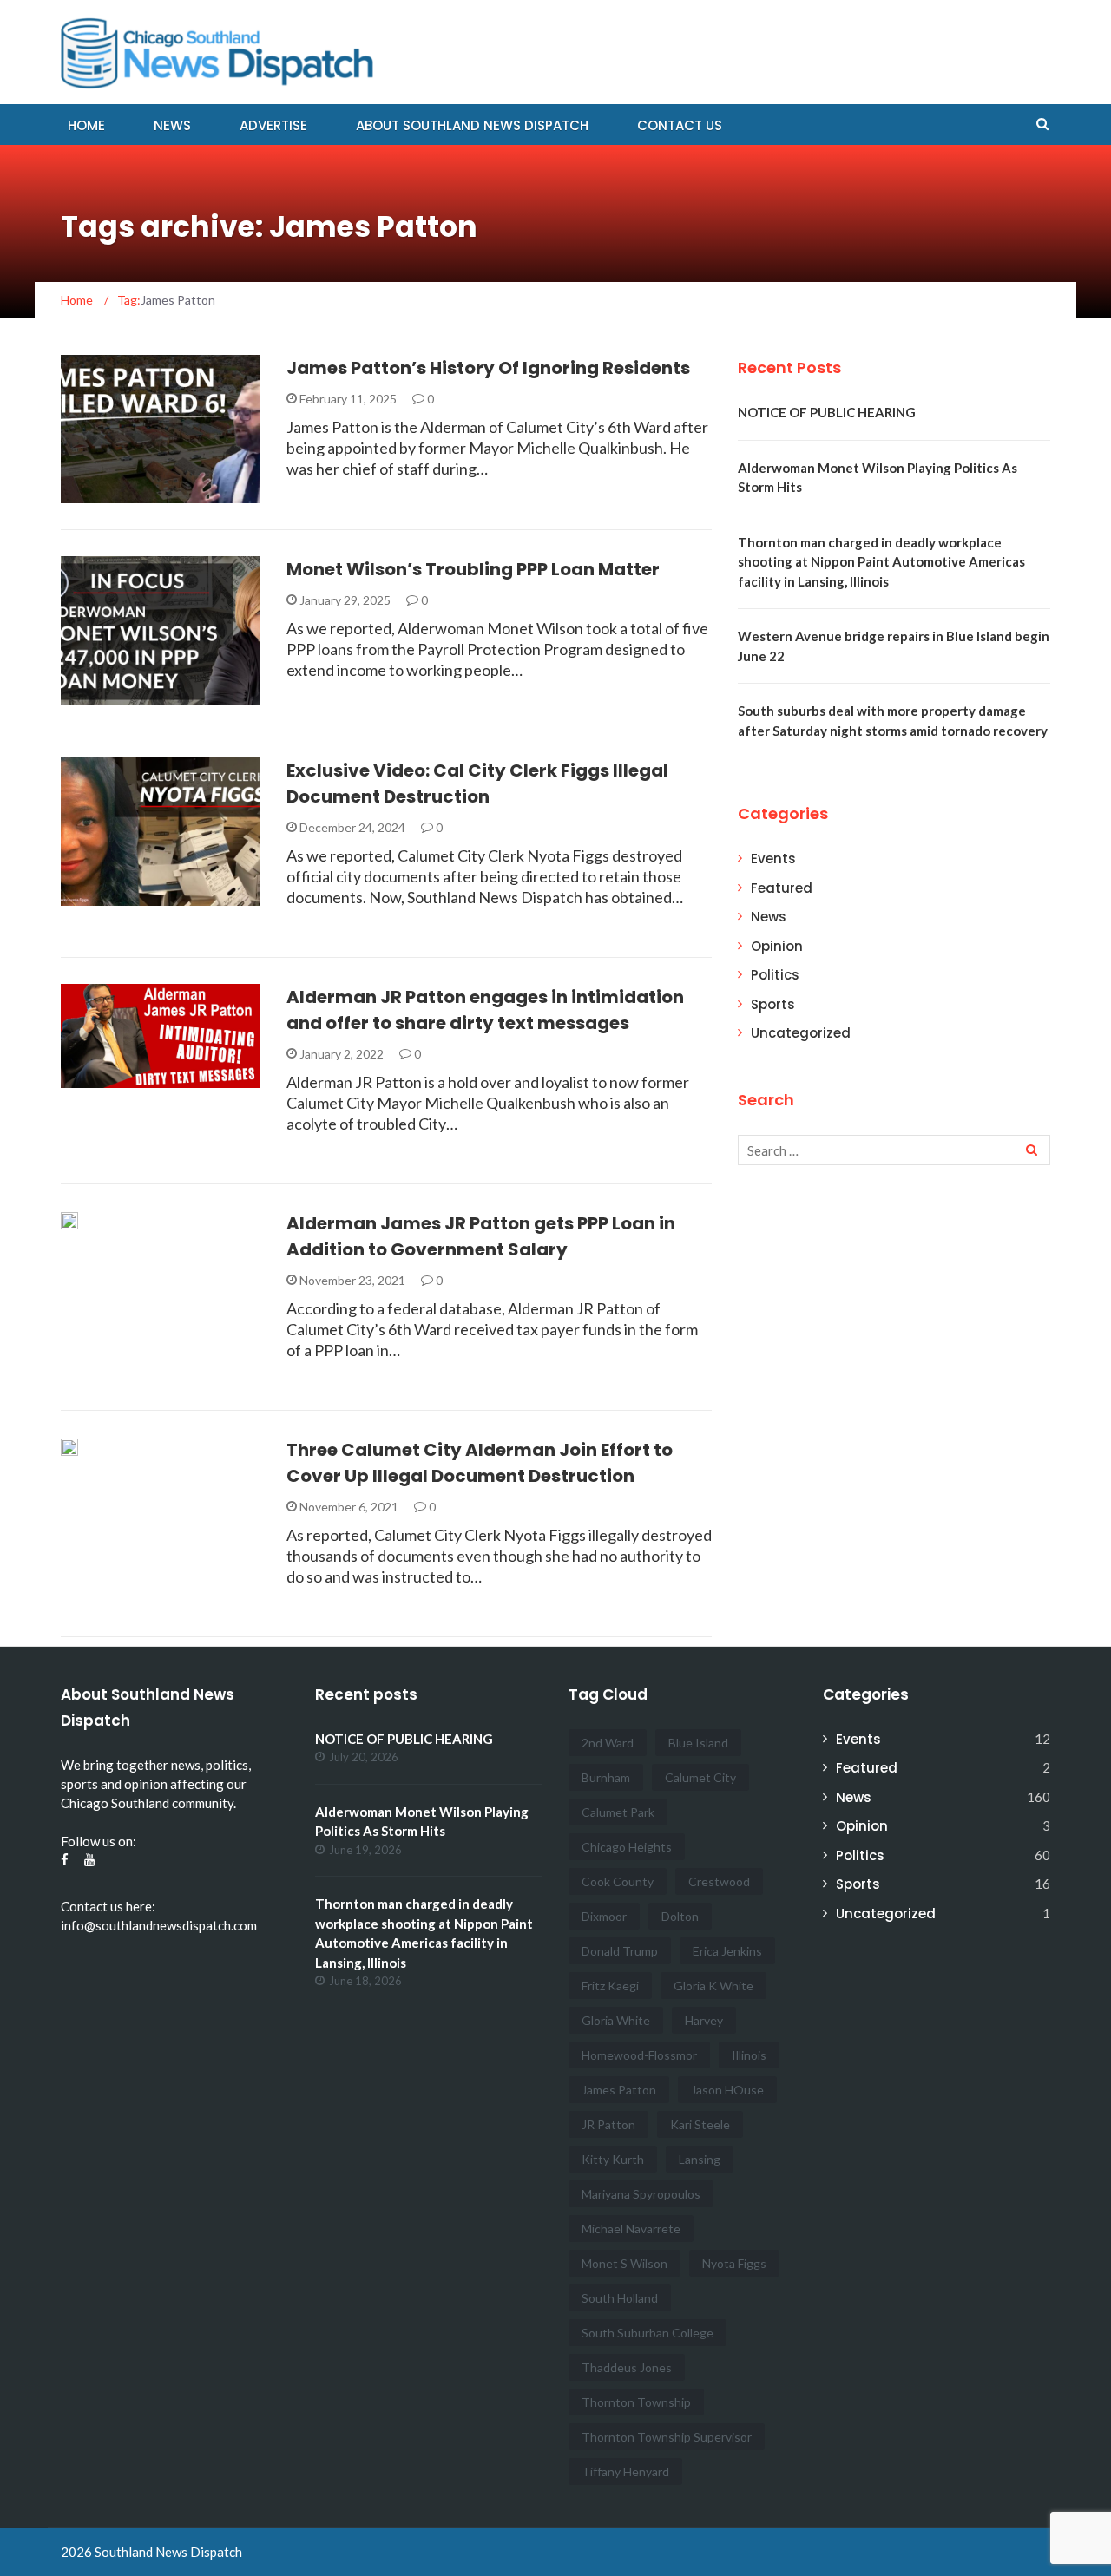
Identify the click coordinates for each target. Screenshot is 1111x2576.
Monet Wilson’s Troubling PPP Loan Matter (473, 569)
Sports (773, 1004)
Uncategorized (801, 1033)
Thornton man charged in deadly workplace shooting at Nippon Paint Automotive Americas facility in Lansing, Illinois (881, 562)
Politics (110, 493)
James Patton (619, 2090)
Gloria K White (713, 1986)
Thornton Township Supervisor (667, 2437)
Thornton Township (636, 2402)
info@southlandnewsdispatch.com (159, 1925)
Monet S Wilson (625, 2263)
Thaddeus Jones (627, 2367)
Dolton (680, 1916)
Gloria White (616, 2020)
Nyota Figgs (734, 2263)
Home (86, 125)
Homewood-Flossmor (639, 2055)
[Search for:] (894, 1150)
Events (773, 859)
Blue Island (698, 1743)
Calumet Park (618, 1812)
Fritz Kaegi (610, 1986)
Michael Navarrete (631, 2229)
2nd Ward (608, 1743)
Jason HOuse (727, 2090)
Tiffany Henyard (625, 2471)
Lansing (700, 2159)
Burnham (606, 1777)
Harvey (704, 2020)
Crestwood (719, 1881)
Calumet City (700, 1777)
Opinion (777, 946)
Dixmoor (604, 1916)
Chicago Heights (627, 1847)
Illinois (749, 2055)
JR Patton (608, 2124)
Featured (782, 888)
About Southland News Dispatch (472, 125)
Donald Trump (620, 1951)
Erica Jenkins (727, 1951)
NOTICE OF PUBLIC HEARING (827, 412)
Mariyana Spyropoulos (641, 2194)
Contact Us (680, 125)
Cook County (618, 1881)
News (172, 125)
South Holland (620, 2298)
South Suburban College (648, 2333)
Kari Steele (700, 2124)
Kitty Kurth (613, 2159)
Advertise (273, 125)
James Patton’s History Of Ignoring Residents (488, 368)
